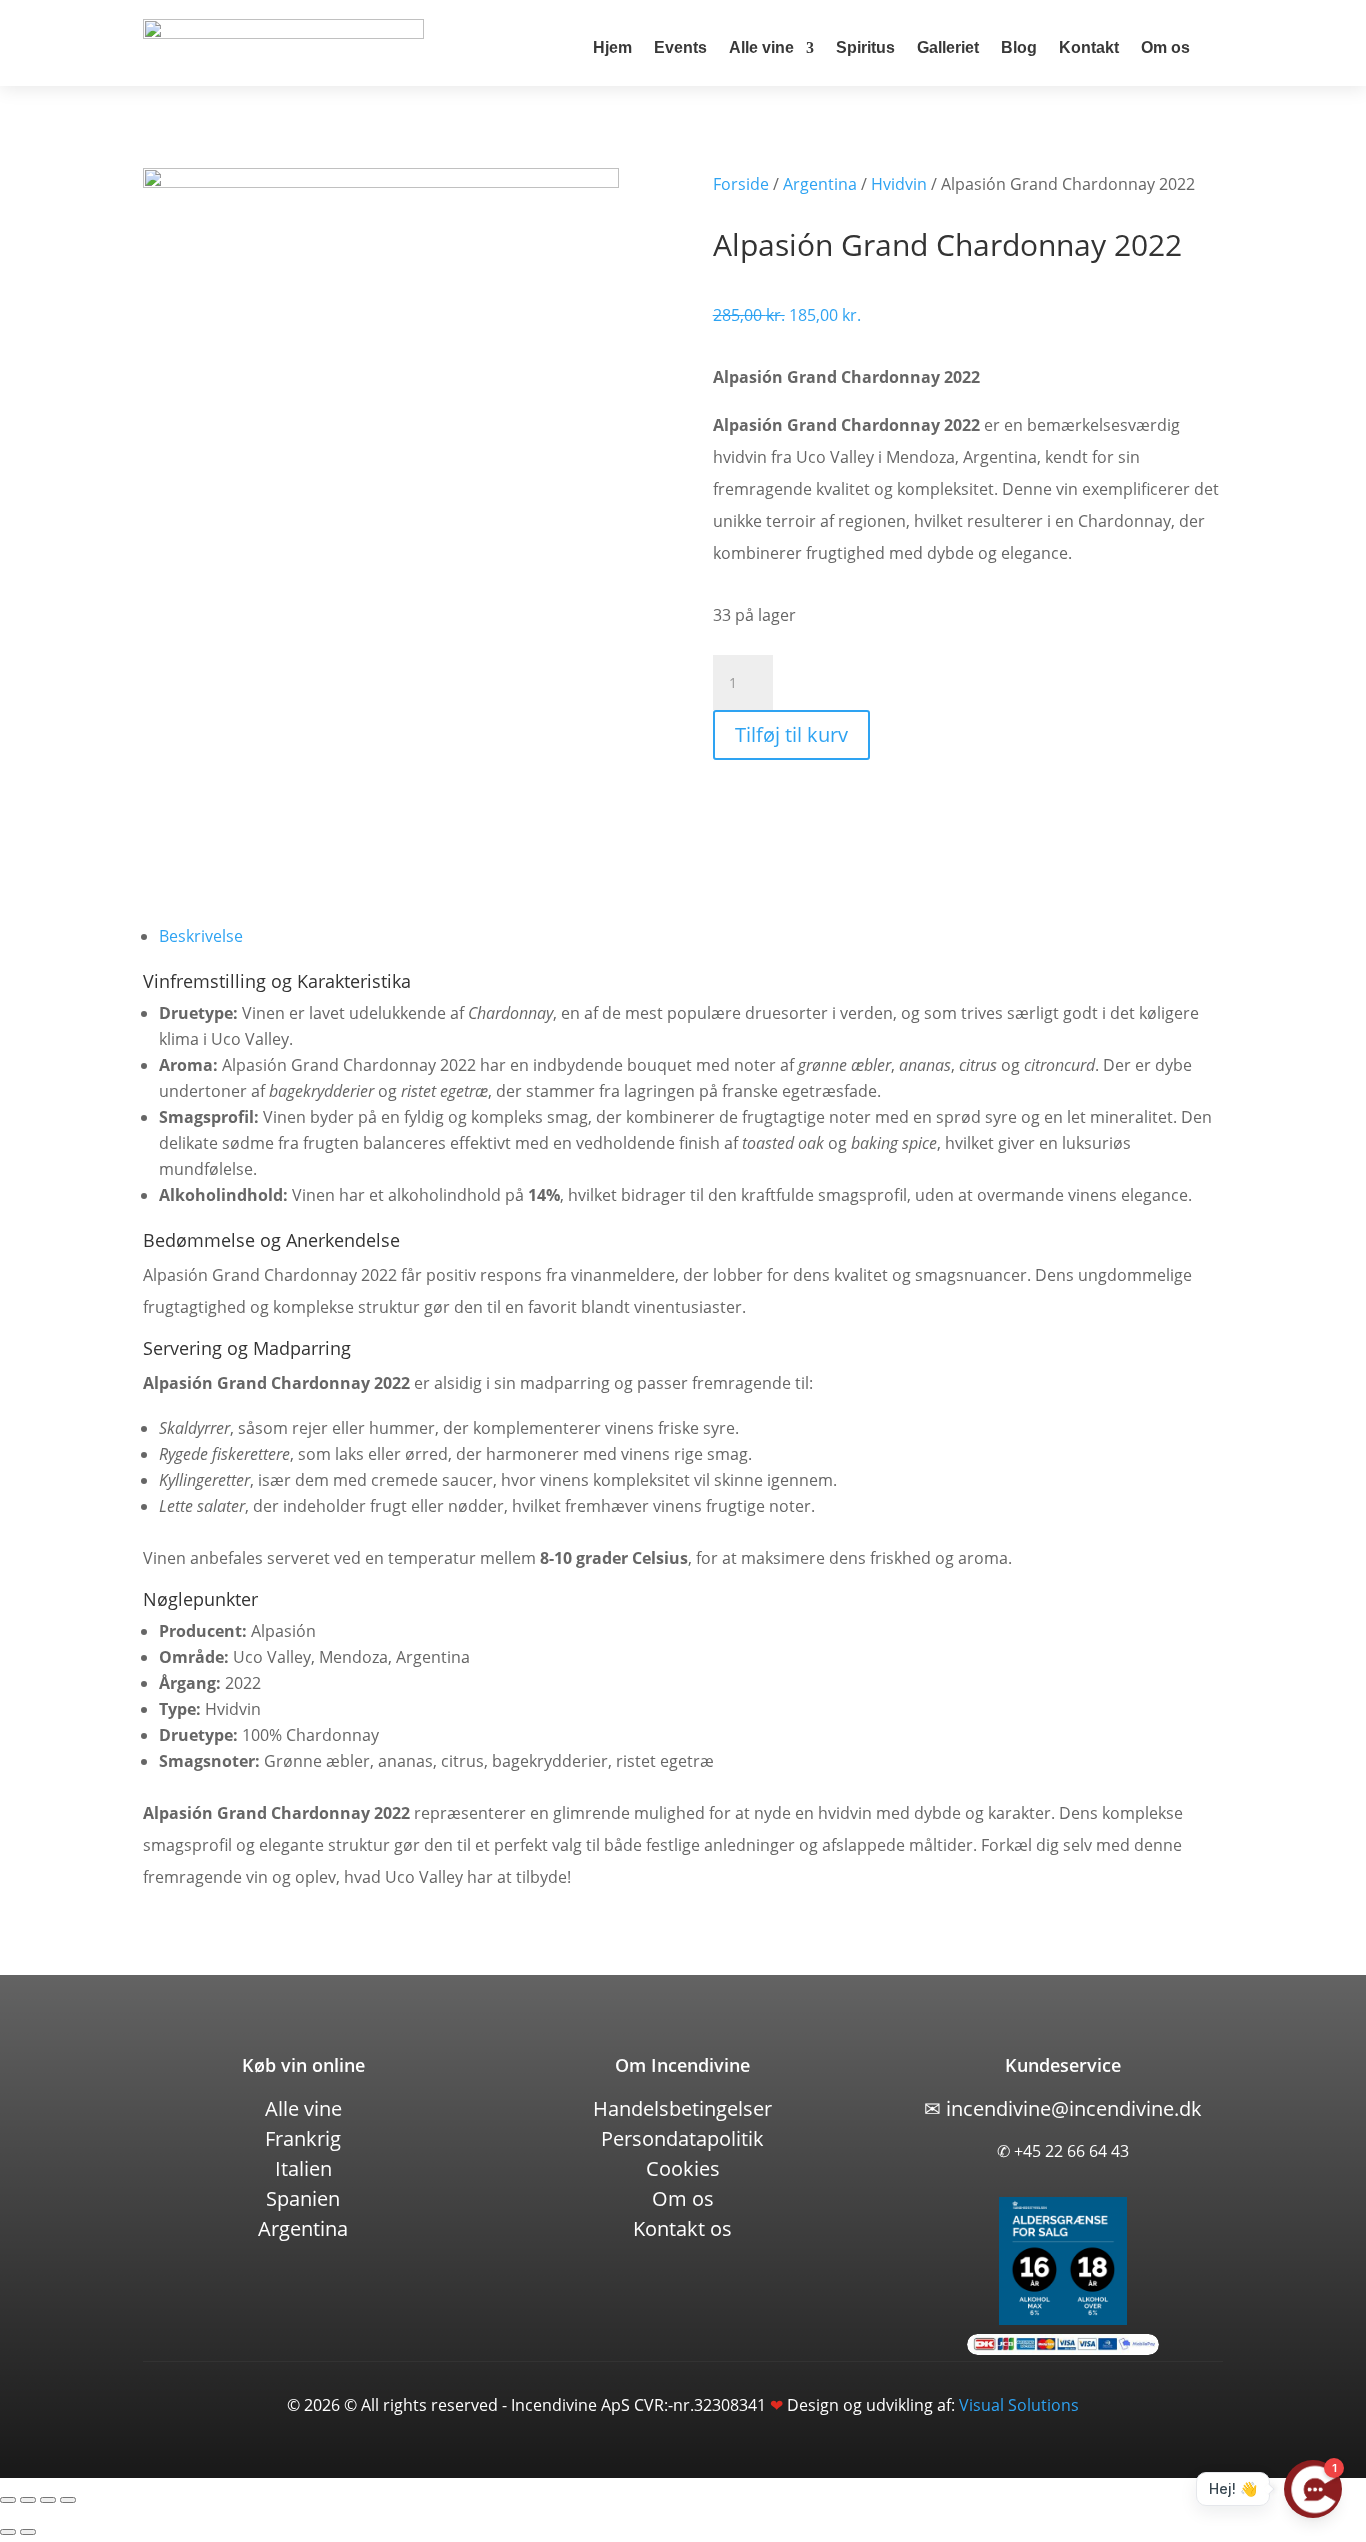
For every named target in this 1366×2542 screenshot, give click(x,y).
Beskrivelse (201, 936)
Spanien (303, 2198)
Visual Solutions (1019, 2405)
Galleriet (948, 47)
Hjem (612, 47)
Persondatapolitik (682, 2138)
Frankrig (303, 2138)
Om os (1165, 47)
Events (680, 47)
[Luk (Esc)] (68, 2500)
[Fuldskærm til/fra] (28, 2500)
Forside (741, 184)
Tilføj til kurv (791, 734)
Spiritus (865, 47)
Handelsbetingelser (682, 2108)
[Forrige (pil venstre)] (8, 2532)
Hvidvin (899, 184)
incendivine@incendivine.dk (1063, 2108)
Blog (1019, 47)
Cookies (683, 2168)
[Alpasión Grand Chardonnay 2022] (381, 182)
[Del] (48, 2500)
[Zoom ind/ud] (8, 2500)
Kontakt (1089, 47)
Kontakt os (682, 2228)
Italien (303, 2168)
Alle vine (761, 47)
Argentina (820, 184)
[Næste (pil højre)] (28, 2532)
